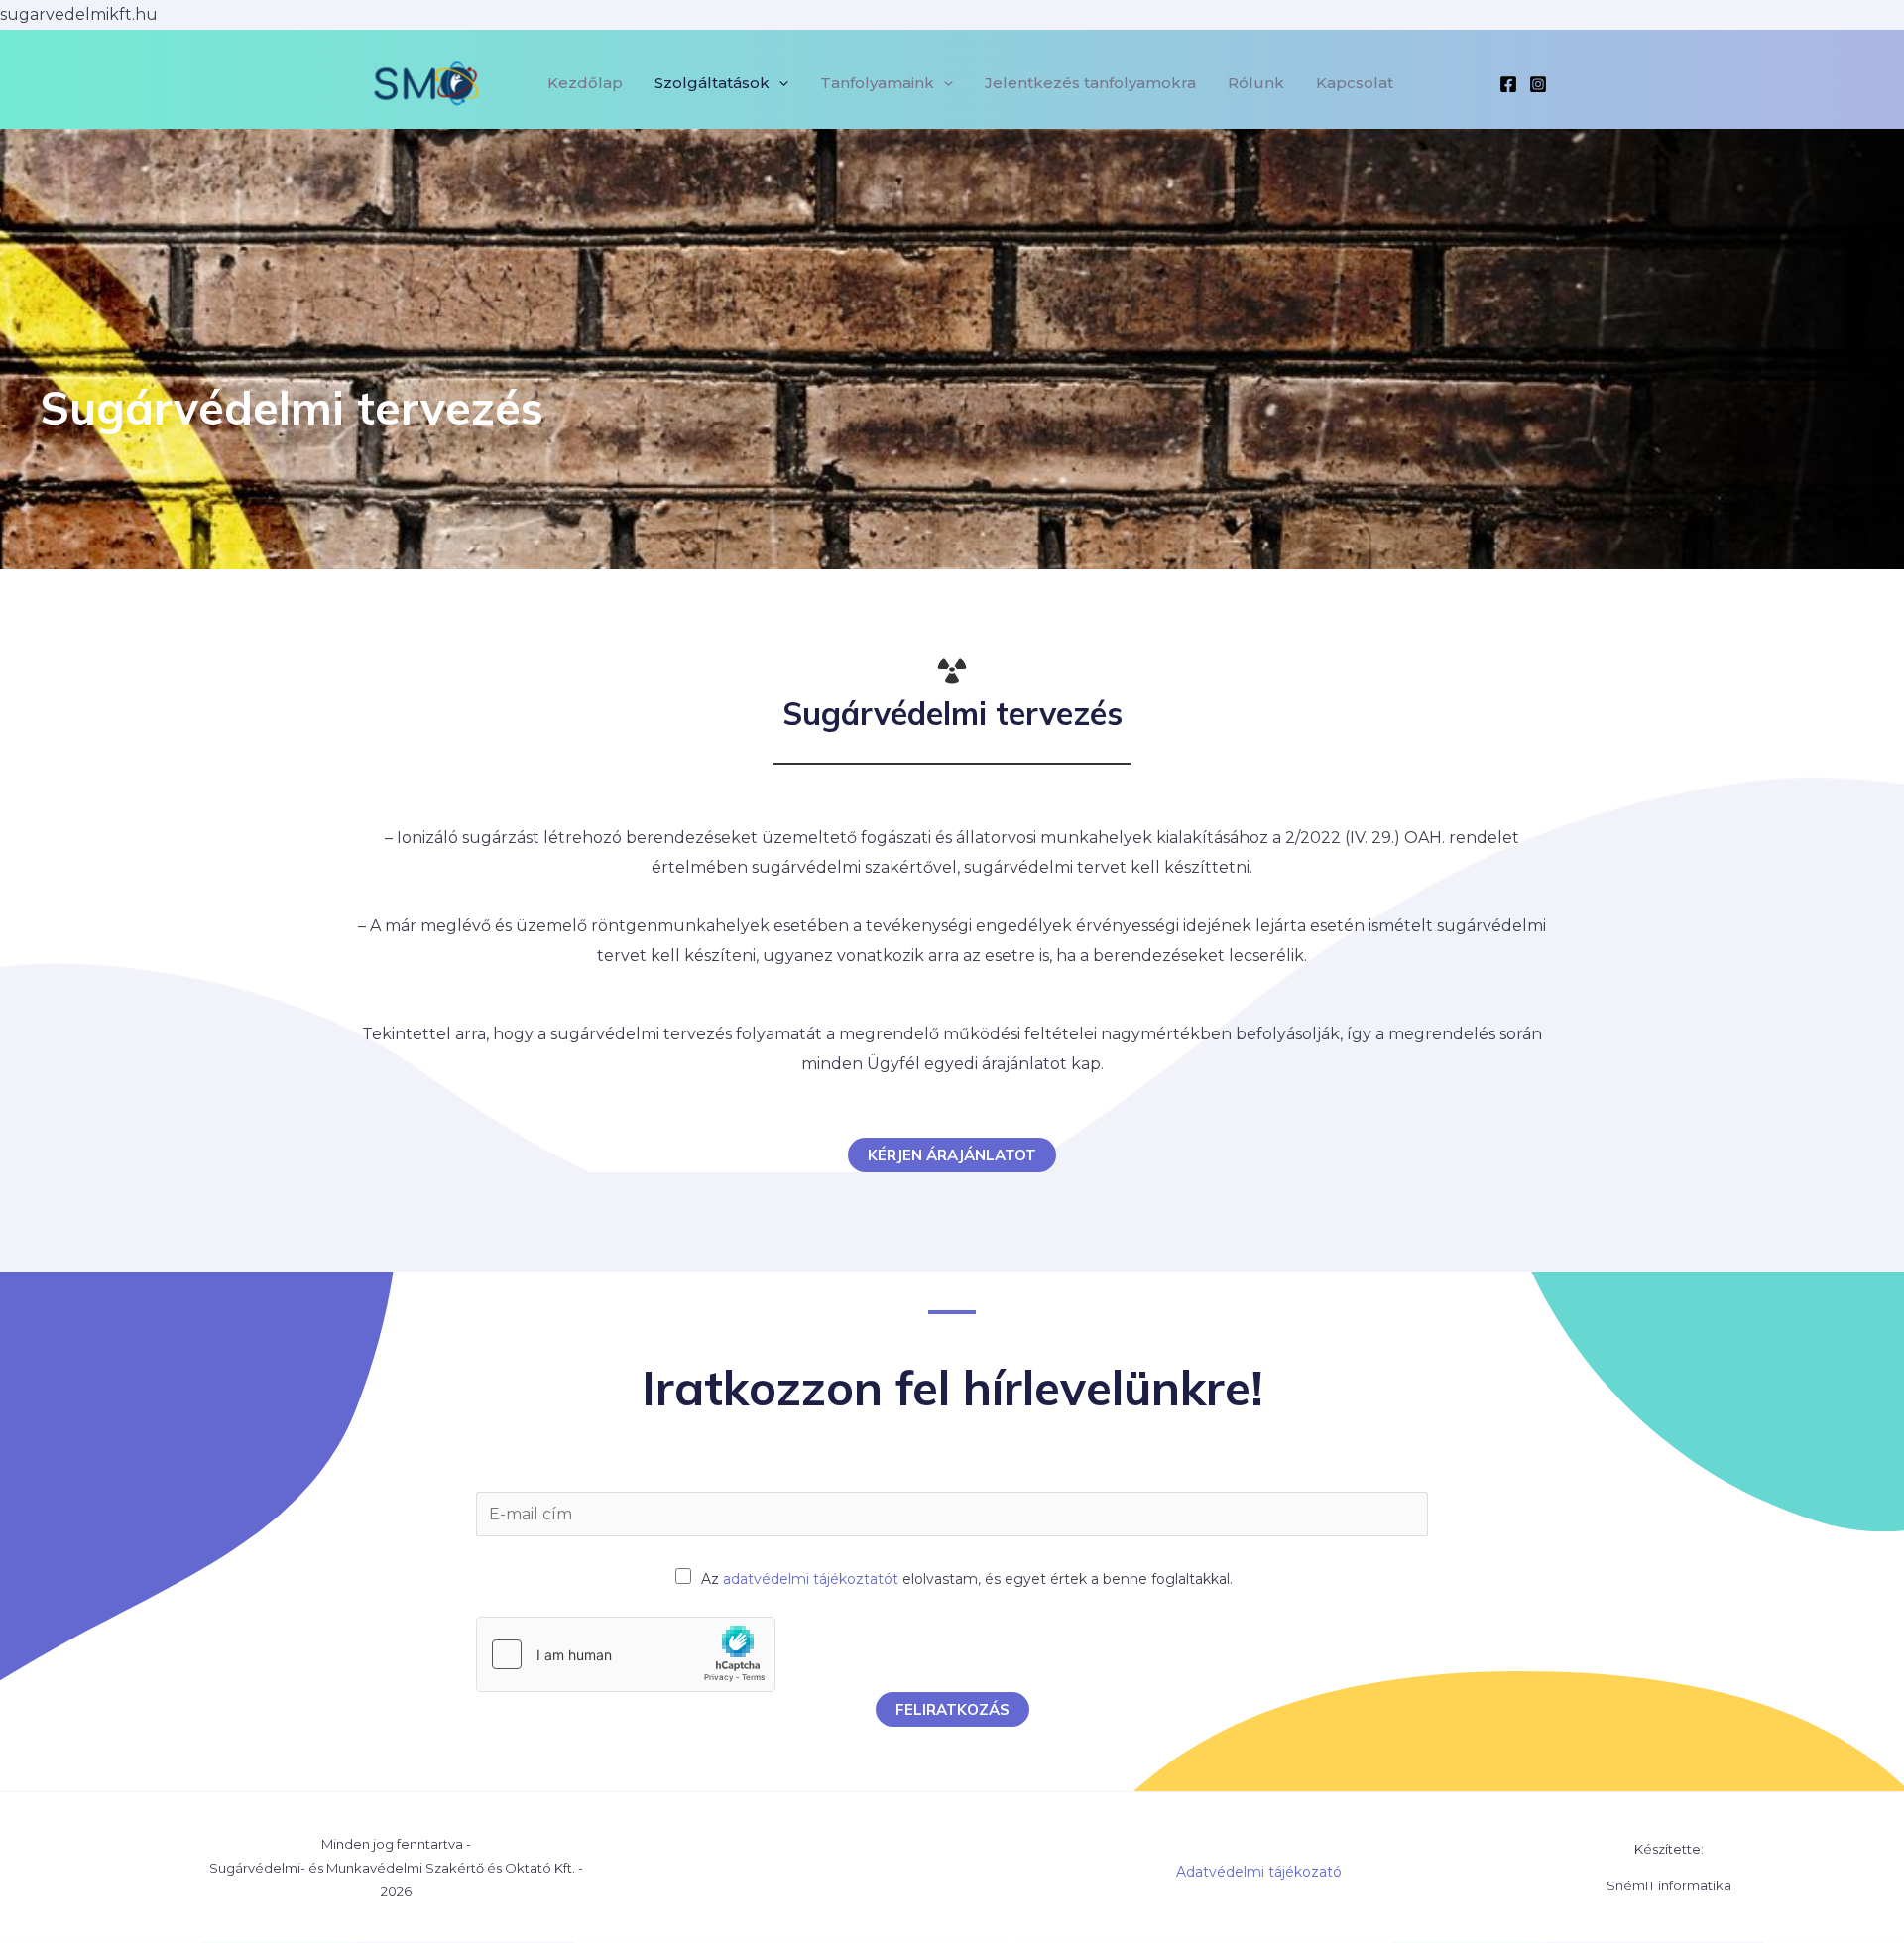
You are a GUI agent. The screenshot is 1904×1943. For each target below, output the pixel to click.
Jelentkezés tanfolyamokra (1090, 83)
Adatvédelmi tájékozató (1259, 1872)
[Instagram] (1538, 84)
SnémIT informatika (1669, 1885)
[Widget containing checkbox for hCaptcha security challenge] (626, 1654)
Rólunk (1256, 83)
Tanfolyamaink (877, 83)
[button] (779, 83)
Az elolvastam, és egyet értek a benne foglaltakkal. (967, 1579)
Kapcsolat (1355, 83)
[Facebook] (1508, 84)
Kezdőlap (585, 83)
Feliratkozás (952, 1709)
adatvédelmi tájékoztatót (811, 1579)
